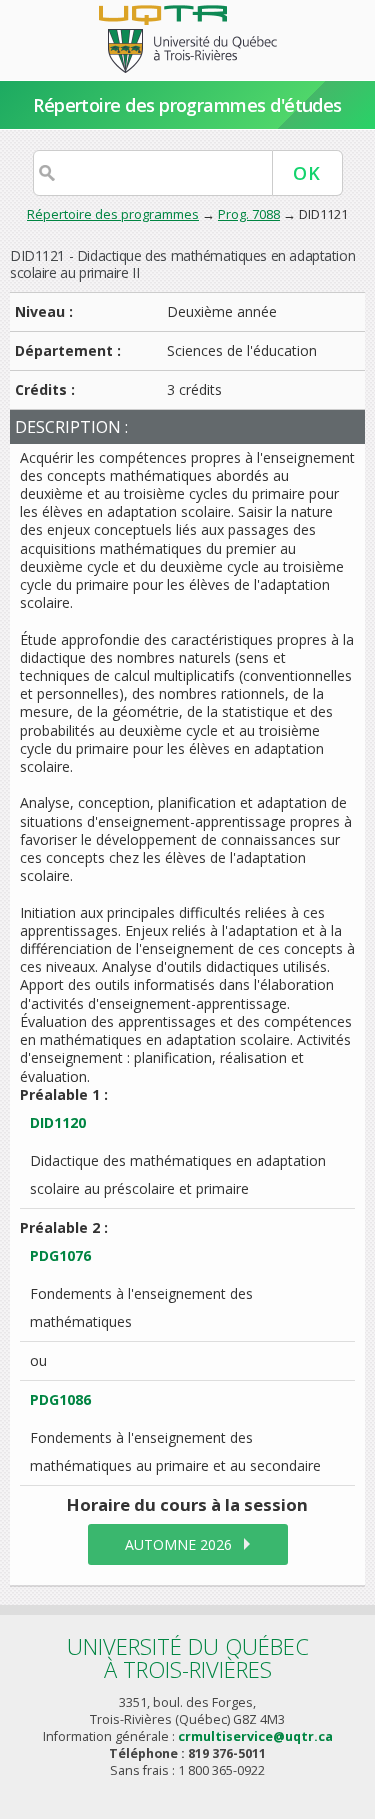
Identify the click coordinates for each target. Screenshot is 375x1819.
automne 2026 (178, 1544)
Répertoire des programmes (113, 214)
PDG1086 (60, 1399)
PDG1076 (60, 1255)
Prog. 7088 (249, 214)
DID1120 (58, 1122)
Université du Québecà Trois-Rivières (188, 1657)
